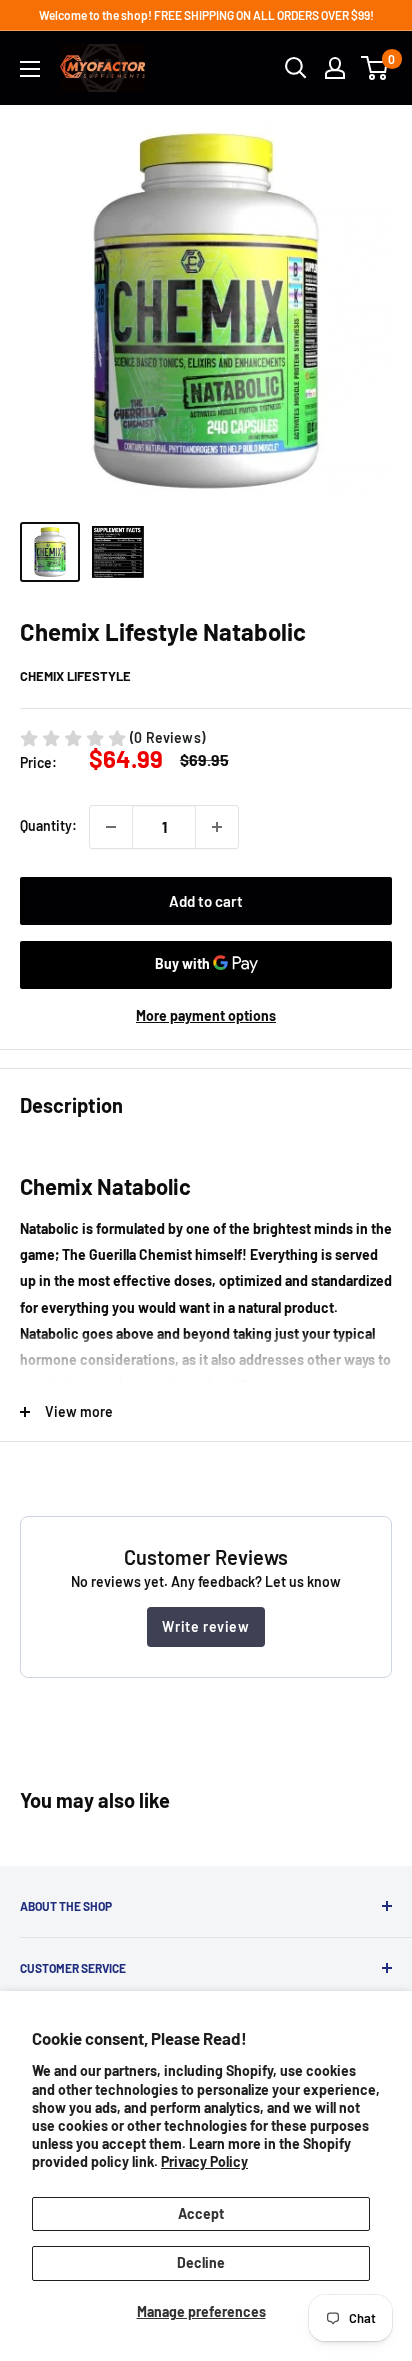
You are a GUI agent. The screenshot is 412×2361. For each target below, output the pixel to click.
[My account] (335, 68)
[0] (375, 68)
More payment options (206, 1015)
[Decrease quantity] (111, 827)
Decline (201, 2262)
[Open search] (296, 68)
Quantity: (48, 825)
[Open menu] (30, 69)
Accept (201, 2213)
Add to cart (206, 901)
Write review (205, 1626)
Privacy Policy (204, 2161)
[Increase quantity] (217, 827)
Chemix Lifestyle (75, 676)
